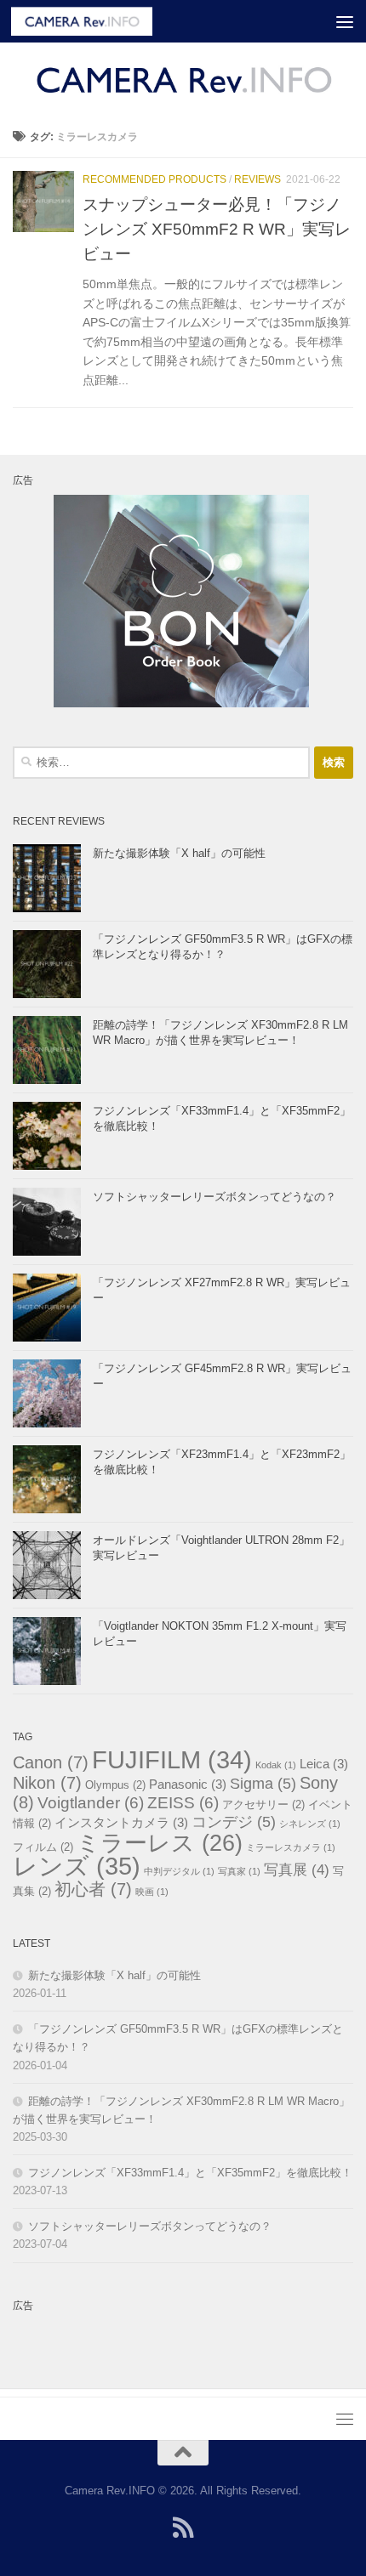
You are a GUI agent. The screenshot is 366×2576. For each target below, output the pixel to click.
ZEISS (183, 1803)
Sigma (263, 1784)
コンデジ (234, 1822)
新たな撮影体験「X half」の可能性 (179, 853)
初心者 (93, 1889)
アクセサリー (263, 1804)
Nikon (47, 1783)
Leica (324, 1764)
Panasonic (188, 1784)
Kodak (276, 1765)
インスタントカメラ (121, 1822)
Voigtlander (91, 1803)
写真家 (239, 1871)
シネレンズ (310, 1824)
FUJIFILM (172, 1760)
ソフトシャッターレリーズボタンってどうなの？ (214, 1197)
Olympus (115, 1785)
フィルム (43, 1847)
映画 (152, 1892)
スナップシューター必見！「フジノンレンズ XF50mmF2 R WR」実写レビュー (217, 229)
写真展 (297, 1870)
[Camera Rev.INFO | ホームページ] (105, 21)
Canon (51, 1762)
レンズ (77, 1866)
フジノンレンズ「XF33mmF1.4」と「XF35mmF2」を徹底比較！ (190, 2173)
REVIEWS (257, 179)
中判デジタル (179, 1871)
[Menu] (345, 21)
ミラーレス (160, 1843)
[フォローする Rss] (183, 2528)
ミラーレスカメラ (291, 1847)
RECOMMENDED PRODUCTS (154, 179)
